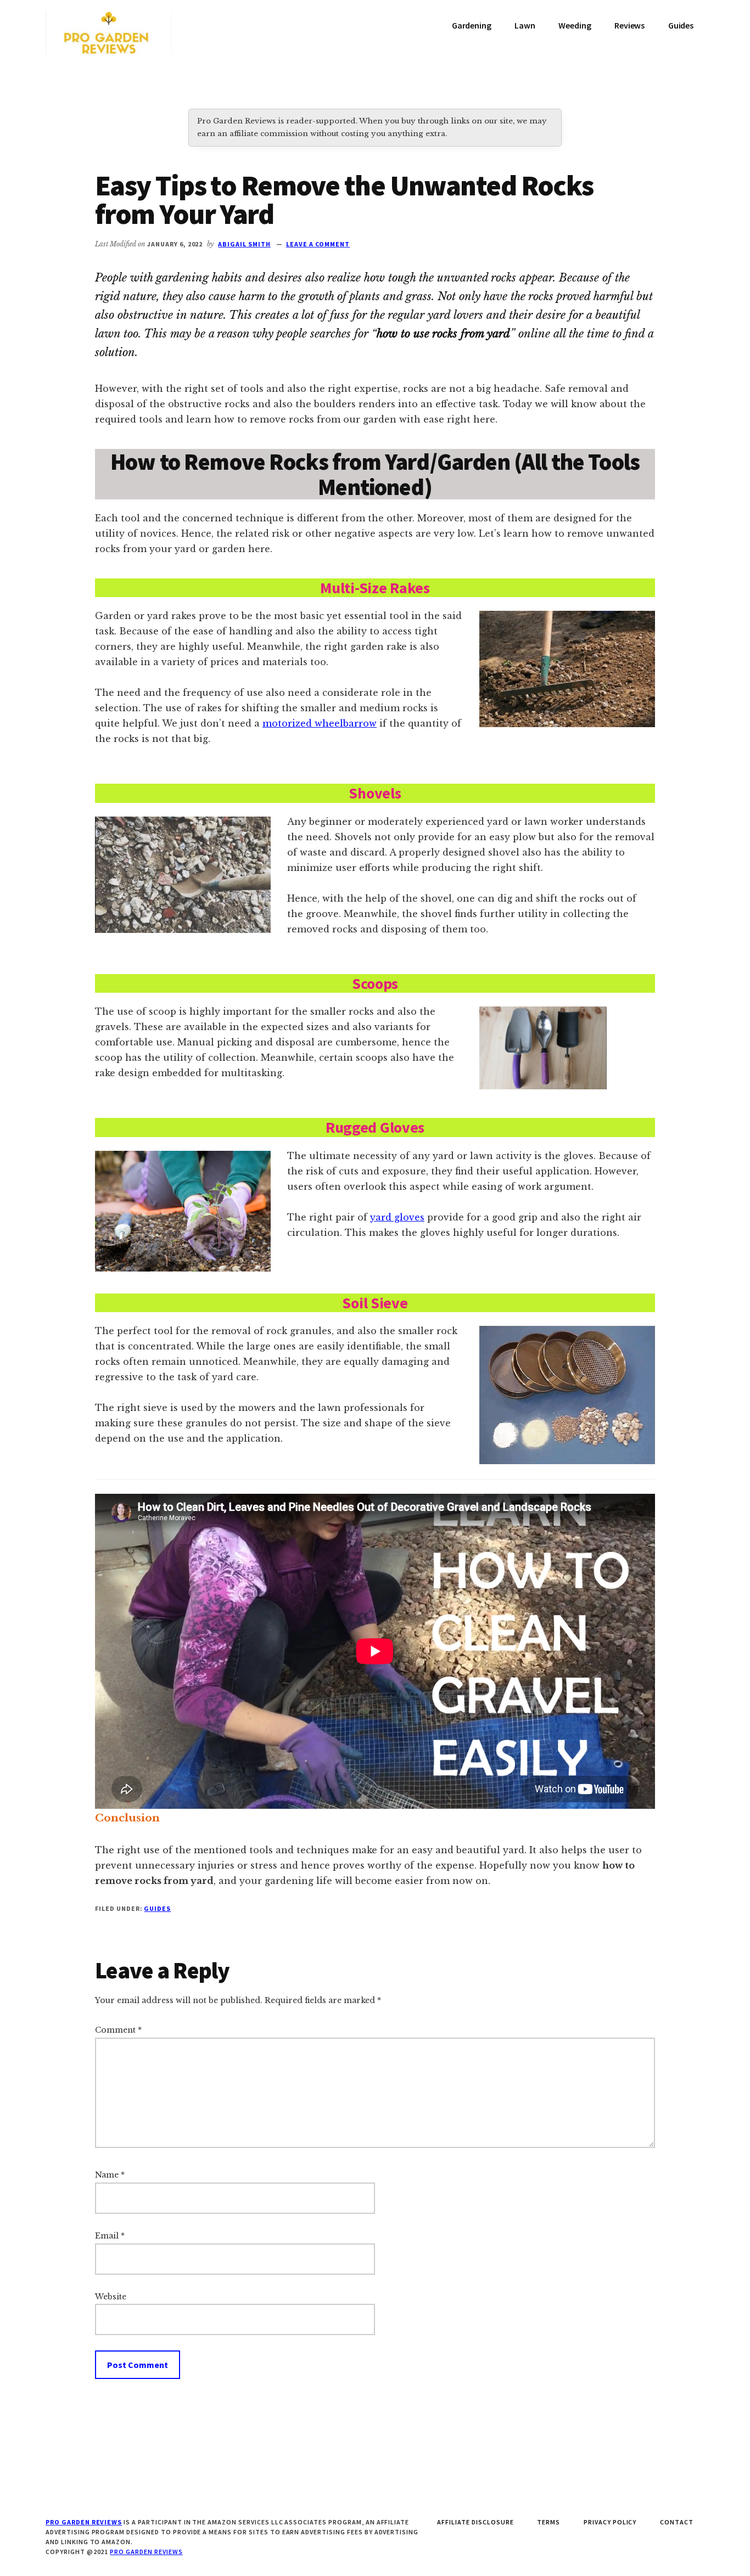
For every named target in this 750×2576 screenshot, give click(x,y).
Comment (118, 2030)
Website (111, 2297)
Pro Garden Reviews (146, 2552)
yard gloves (397, 1217)
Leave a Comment (318, 244)
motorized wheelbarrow (320, 723)
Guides (157, 1908)
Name (110, 2175)
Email (110, 2236)
